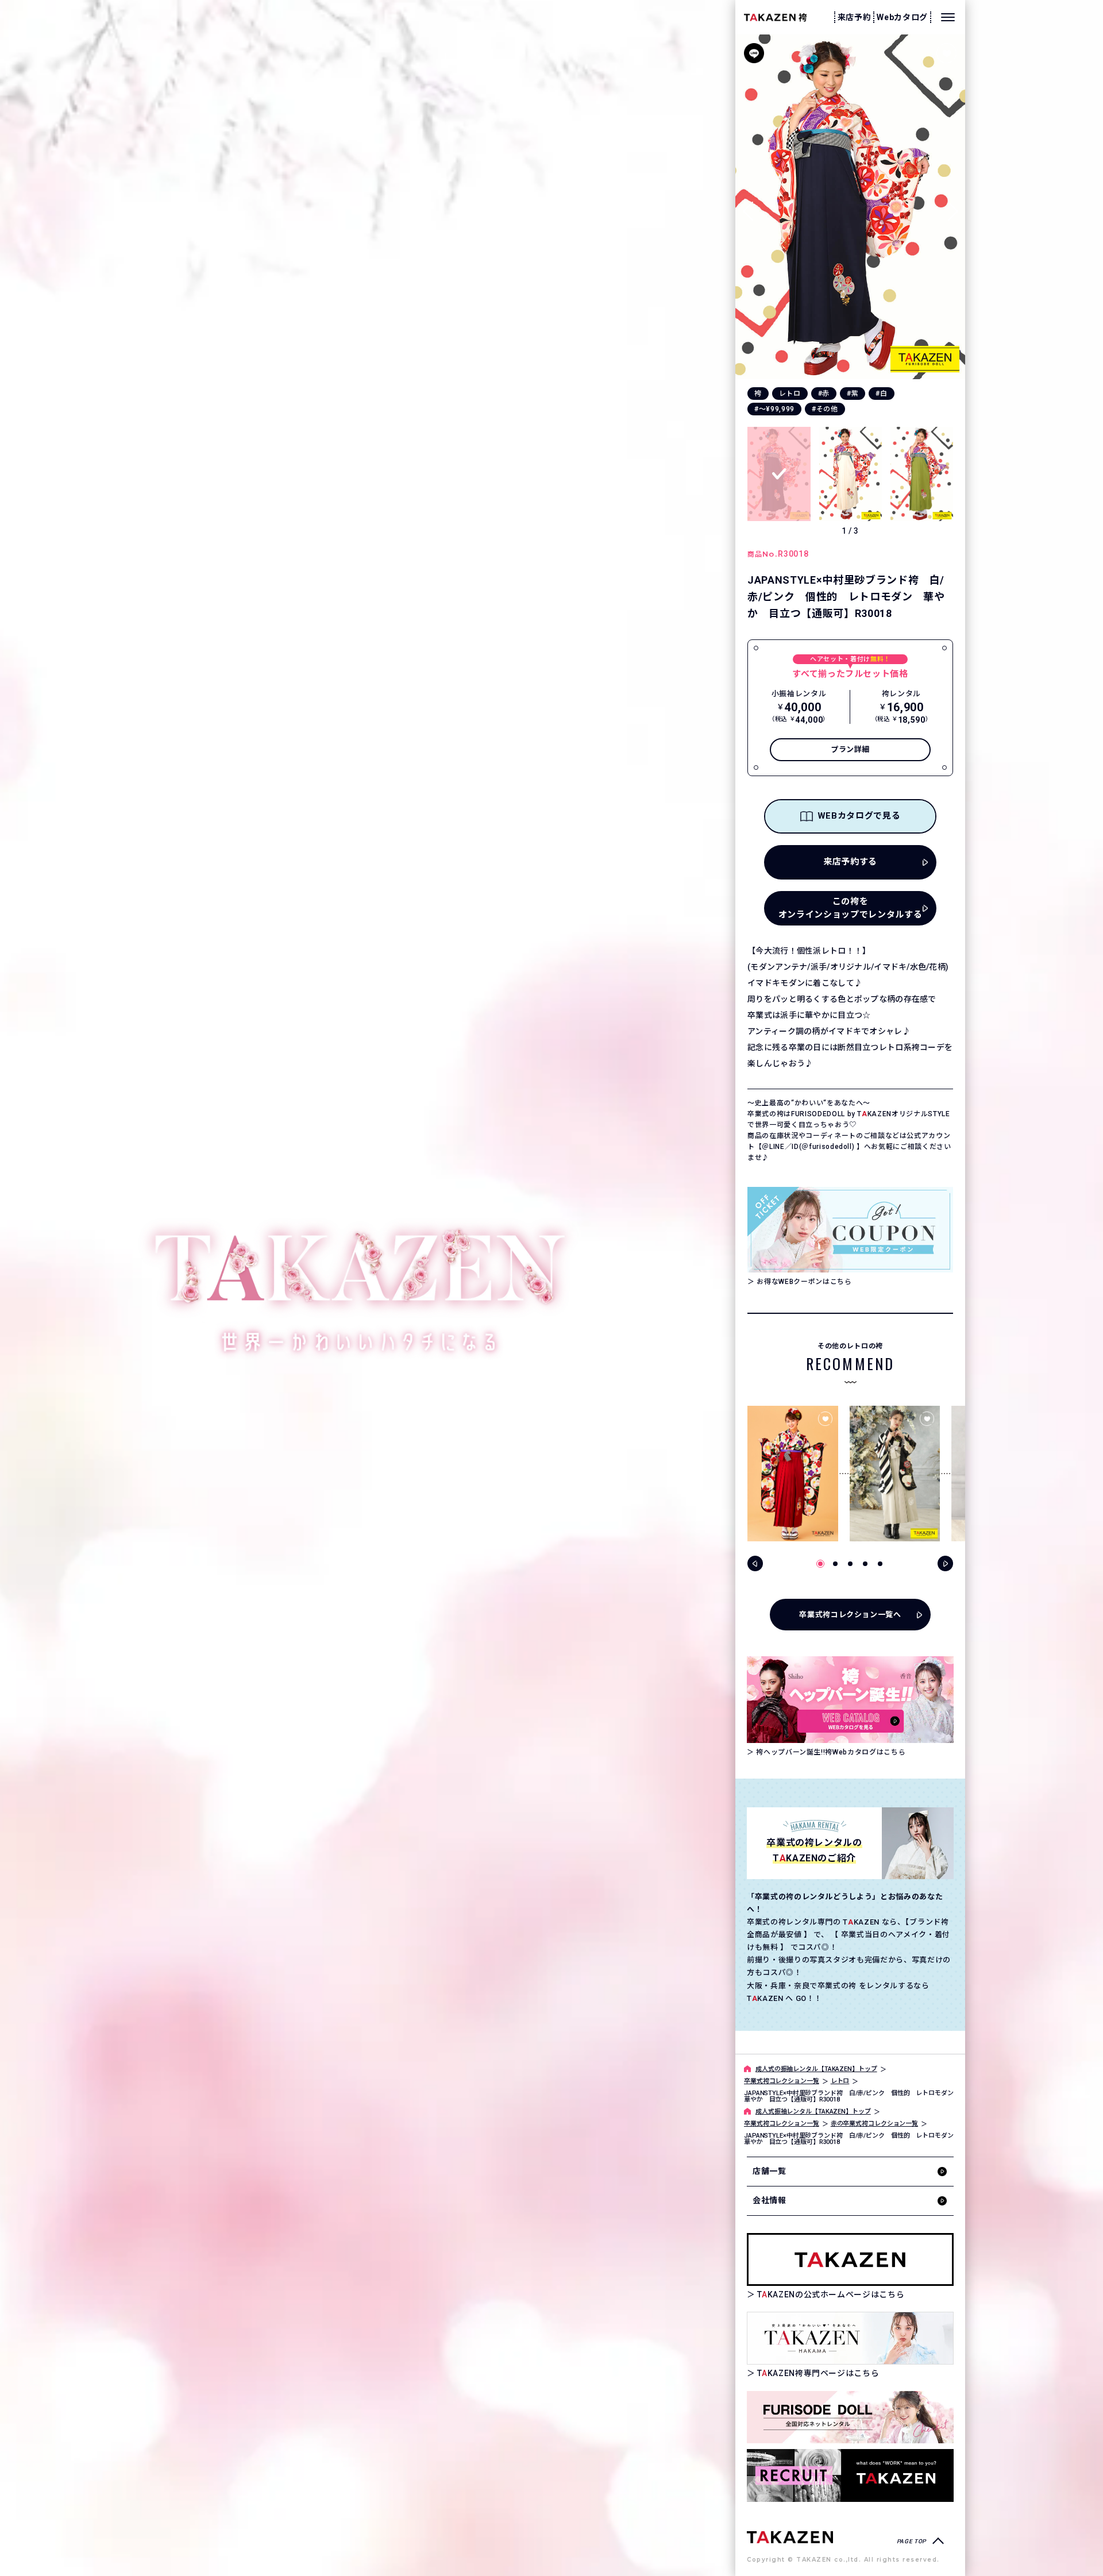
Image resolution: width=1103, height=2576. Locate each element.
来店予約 (855, 17)
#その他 (825, 409)
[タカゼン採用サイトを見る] (850, 2475)
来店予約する (850, 862)
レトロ (790, 394)
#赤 (824, 394)
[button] (953, 207)
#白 (881, 394)
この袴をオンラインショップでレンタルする (850, 908)
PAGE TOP (911, 2541)
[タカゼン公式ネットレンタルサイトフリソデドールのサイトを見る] (850, 2417)
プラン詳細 (850, 749)
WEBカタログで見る (859, 816)
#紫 (853, 394)
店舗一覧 (770, 2171)
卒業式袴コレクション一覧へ (850, 1615)
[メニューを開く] (948, 17)
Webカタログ (902, 17)
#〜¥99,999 (774, 409)
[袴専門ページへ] (790, 2537)
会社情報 (770, 2200)
